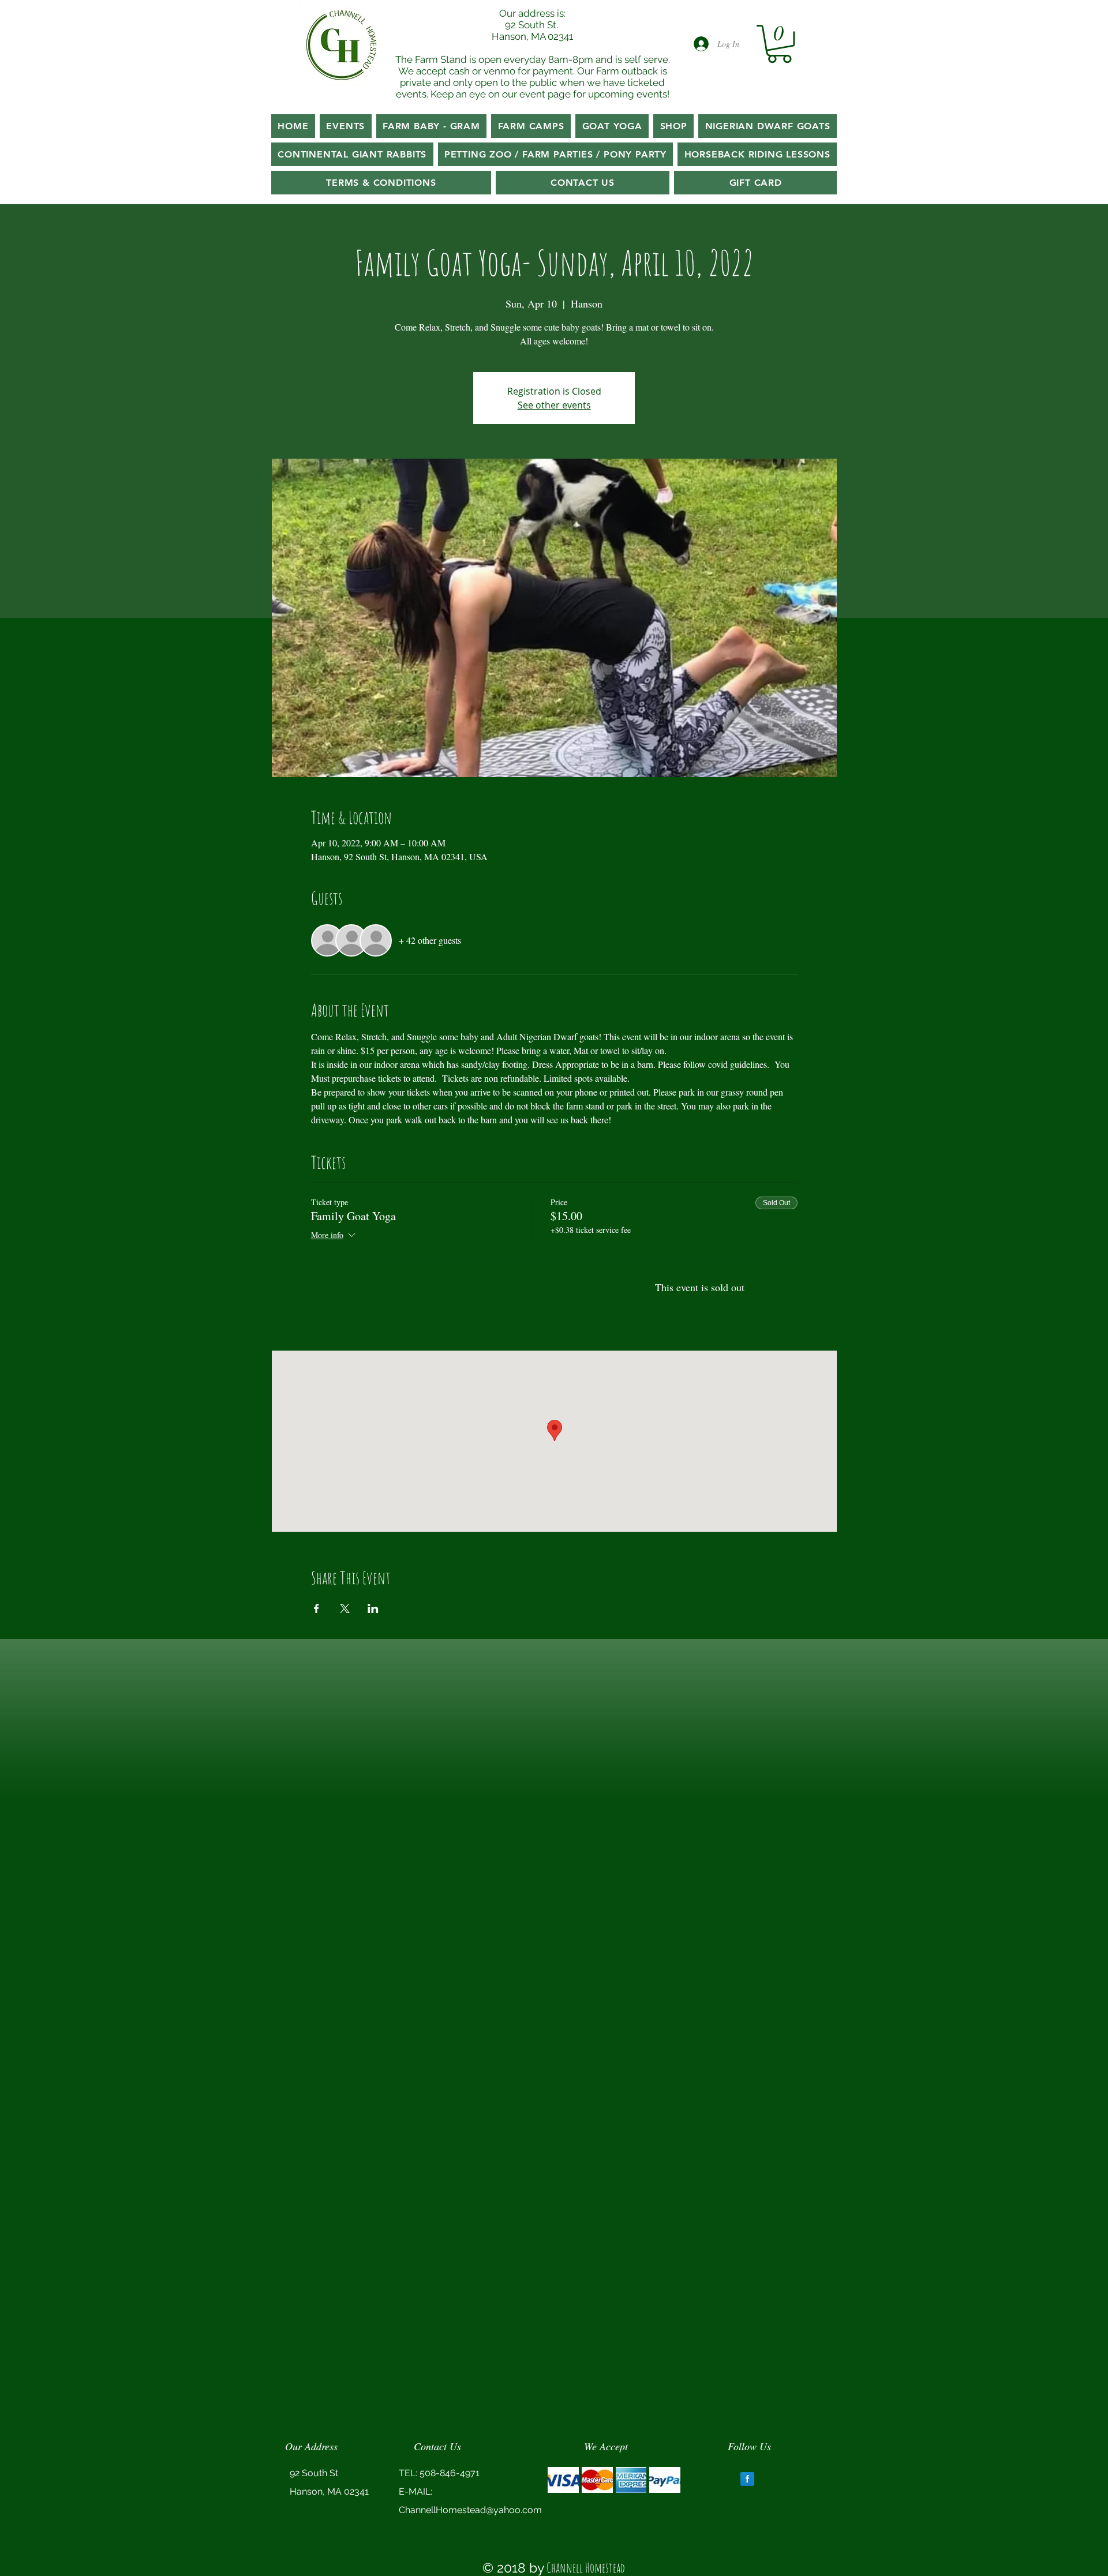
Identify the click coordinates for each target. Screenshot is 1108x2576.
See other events (554, 405)
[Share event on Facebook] (317, 1608)
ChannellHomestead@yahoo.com (470, 2510)
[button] (779, 44)
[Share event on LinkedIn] (373, 1608)
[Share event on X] (345, 1608)
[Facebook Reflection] (747, 2479)
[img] (563, 2480)
